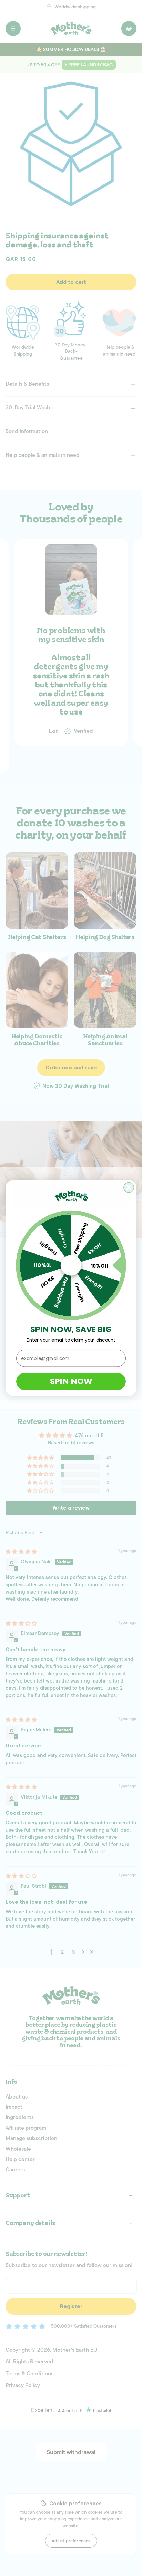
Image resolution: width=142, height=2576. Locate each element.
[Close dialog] (129, 1187)
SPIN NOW (71, 1381)
